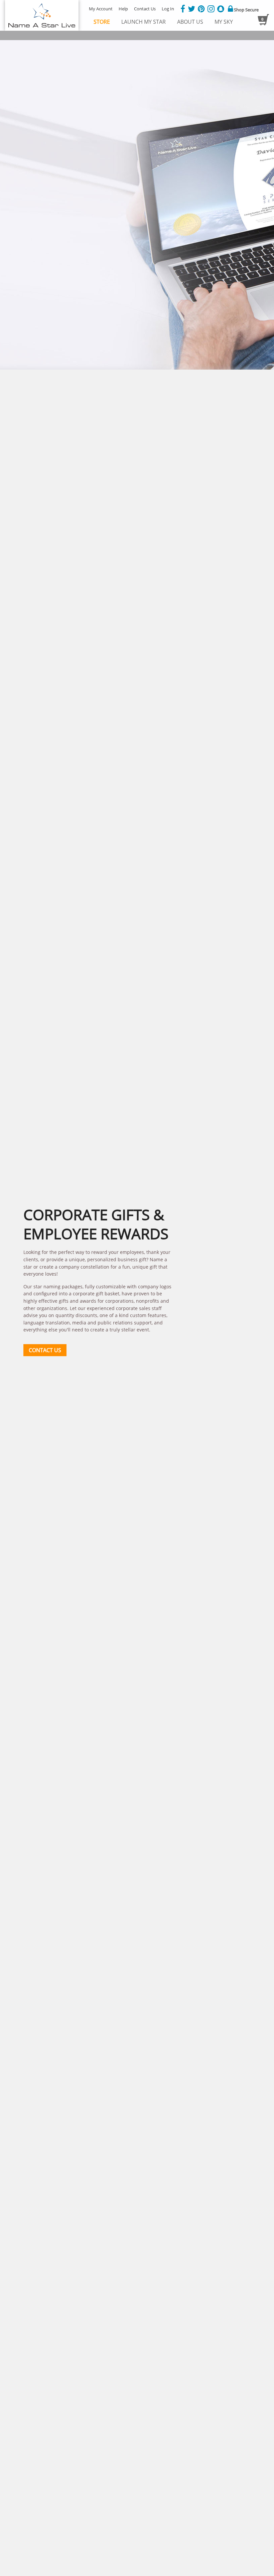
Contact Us (145, 9)
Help (123, 9)
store (102, 22)
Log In (168, 9)
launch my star (144, 22)
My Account (101, 9)
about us (190, 22)
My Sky (224, 22)
